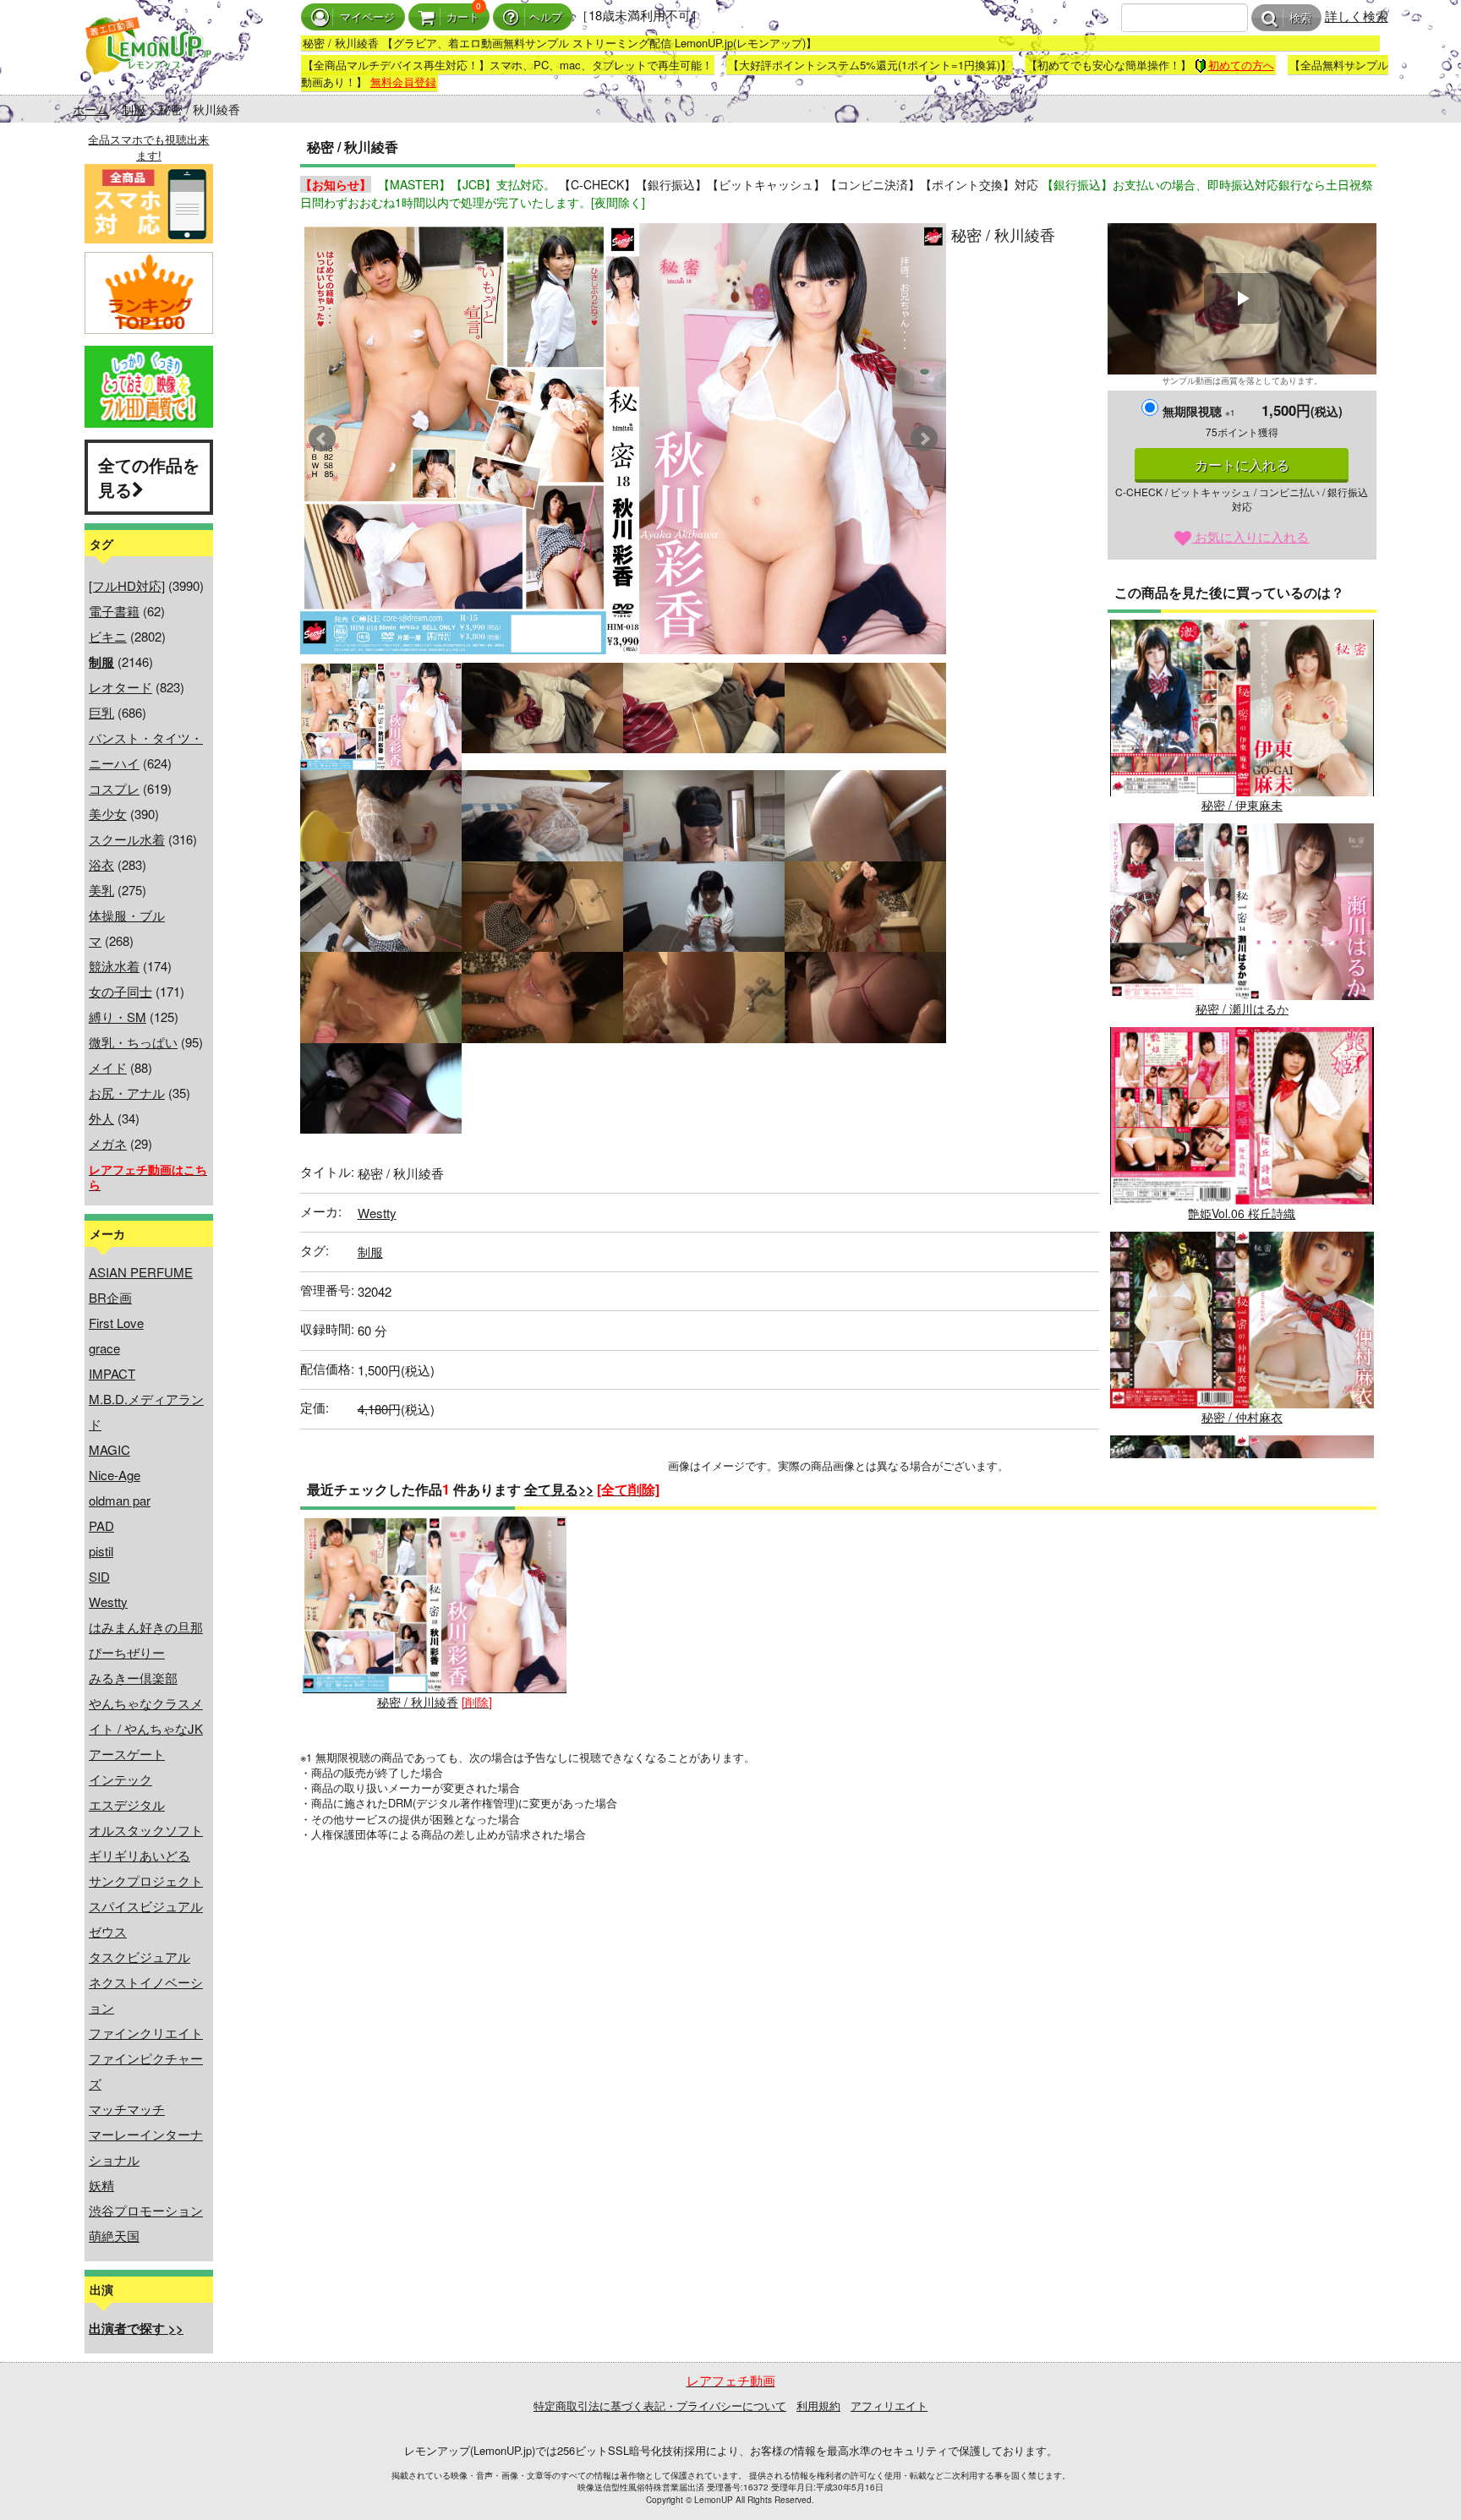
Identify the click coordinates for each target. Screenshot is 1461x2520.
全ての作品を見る (149, 477)
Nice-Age (115, 1475)
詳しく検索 (1357, 16)
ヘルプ (546, 17)
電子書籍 (114, 611)
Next (924, 439)
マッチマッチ (127, 2109)
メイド (108, 1067)
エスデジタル (127, 1804)
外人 (101, 1118)
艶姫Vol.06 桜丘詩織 (1242, 1213)
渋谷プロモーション (146, 2210)
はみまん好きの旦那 (146, 1627)
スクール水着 (127, 839)
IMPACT (112, 1373)
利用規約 (818, 2405)
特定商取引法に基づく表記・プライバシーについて (660, 2405)
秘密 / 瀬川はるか (1242, 1009)
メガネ (108, 1143)
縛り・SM (118, 1017)
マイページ (367, 17)
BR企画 (110, 1297)
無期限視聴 (1199, 411)
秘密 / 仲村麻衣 (1242, 1417)
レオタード (120, 687)
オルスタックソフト (146, 1830)
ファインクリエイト (146, 2033)
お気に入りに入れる (1250, 536)
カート (463, 17)
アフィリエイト (889, 2405)
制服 (134, 109)
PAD (101, 1525)
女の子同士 (120, 991)
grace (104, 1348)
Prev (322, 439)
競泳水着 (114, 966)
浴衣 (101, 864)
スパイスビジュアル (146, 1906)
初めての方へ (1241, 65)
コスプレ (114, 788)
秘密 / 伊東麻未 (1242, 805)
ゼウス (108, 1931)
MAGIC (109, 1449)
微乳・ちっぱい (133, 1042)
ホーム (90, 109)
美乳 (101, 890)
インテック (120, 1779)
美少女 (108, 814)
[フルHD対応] (127, 585)
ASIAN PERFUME (141, 1272)
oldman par (120, 1500)
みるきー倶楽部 (133, 1678)
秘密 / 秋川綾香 (418, 1702)
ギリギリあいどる (140, 1855)
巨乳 (101, 712)
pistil (101, 1551)
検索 (1300, 18)
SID (99, 1576)
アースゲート (127, 1754)
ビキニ (108, 636)
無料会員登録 (403, 82)
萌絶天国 (114, 2236)
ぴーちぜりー (127, 1652)
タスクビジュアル (140, 1957)
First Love (116, 1323)
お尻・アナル (127, 1093)
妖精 (101, 2185)
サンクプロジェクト (146, 1880)
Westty (108, 1602)
